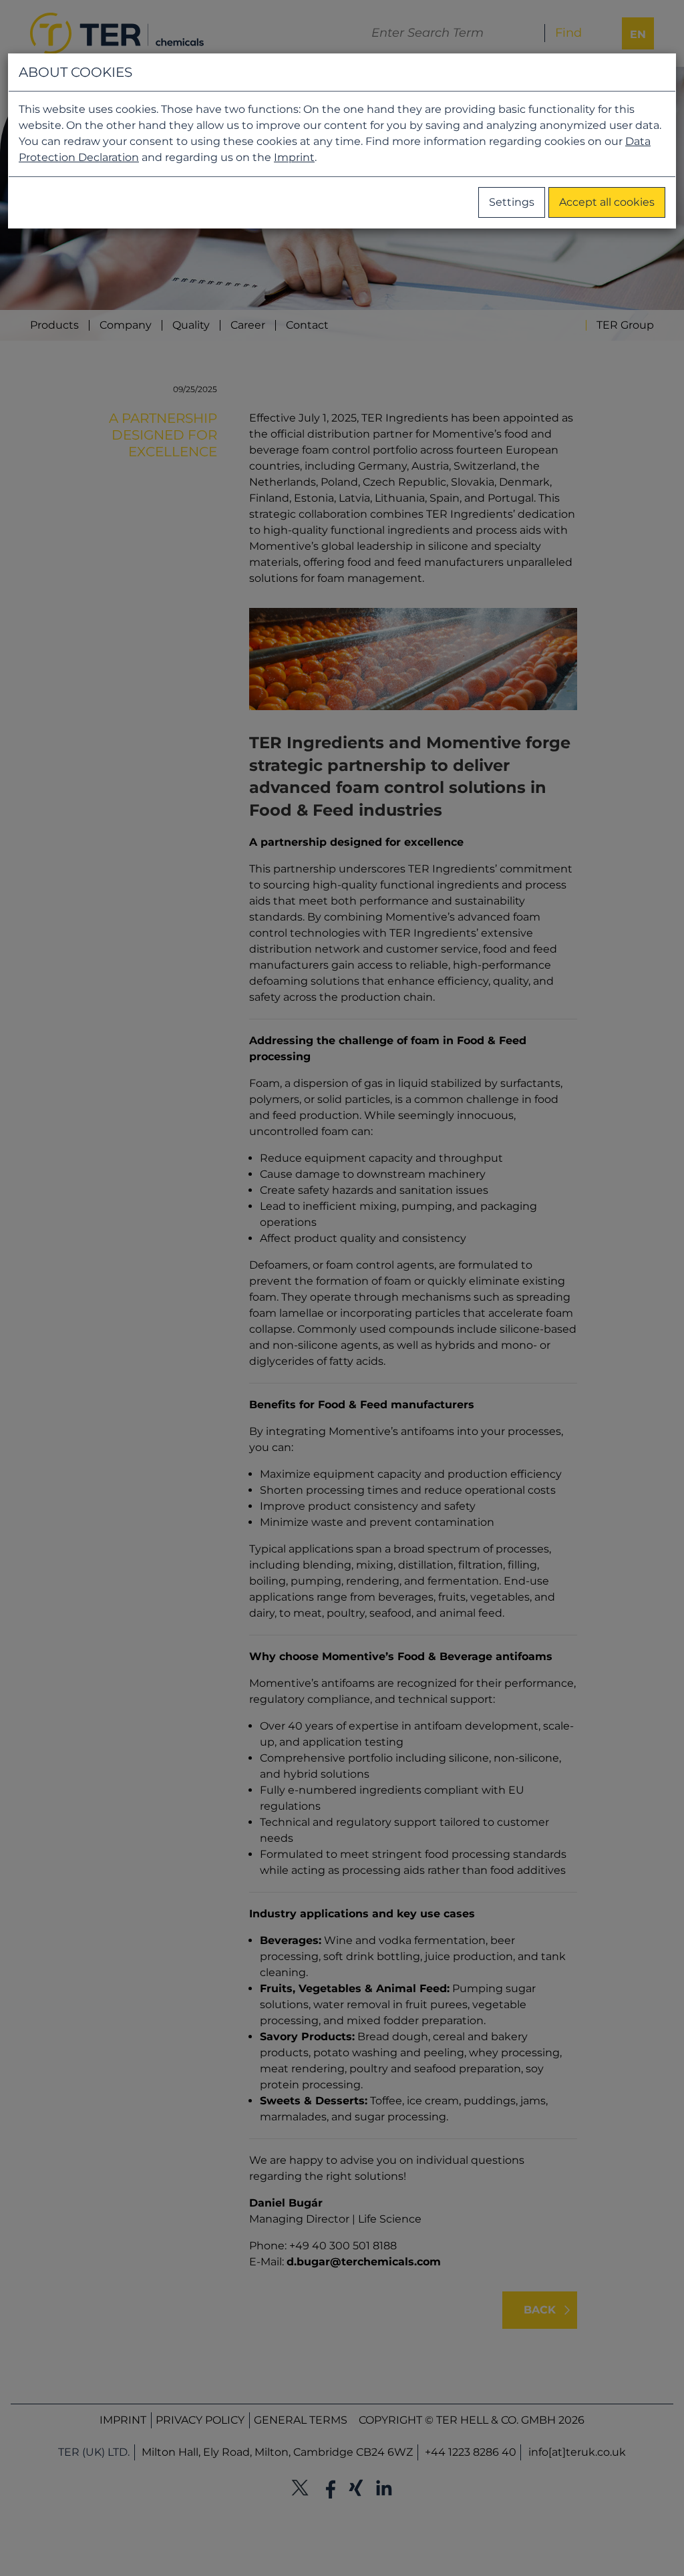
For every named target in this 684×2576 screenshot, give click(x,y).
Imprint (294, 157)
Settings (512, 202)
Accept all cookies (607, 202)
